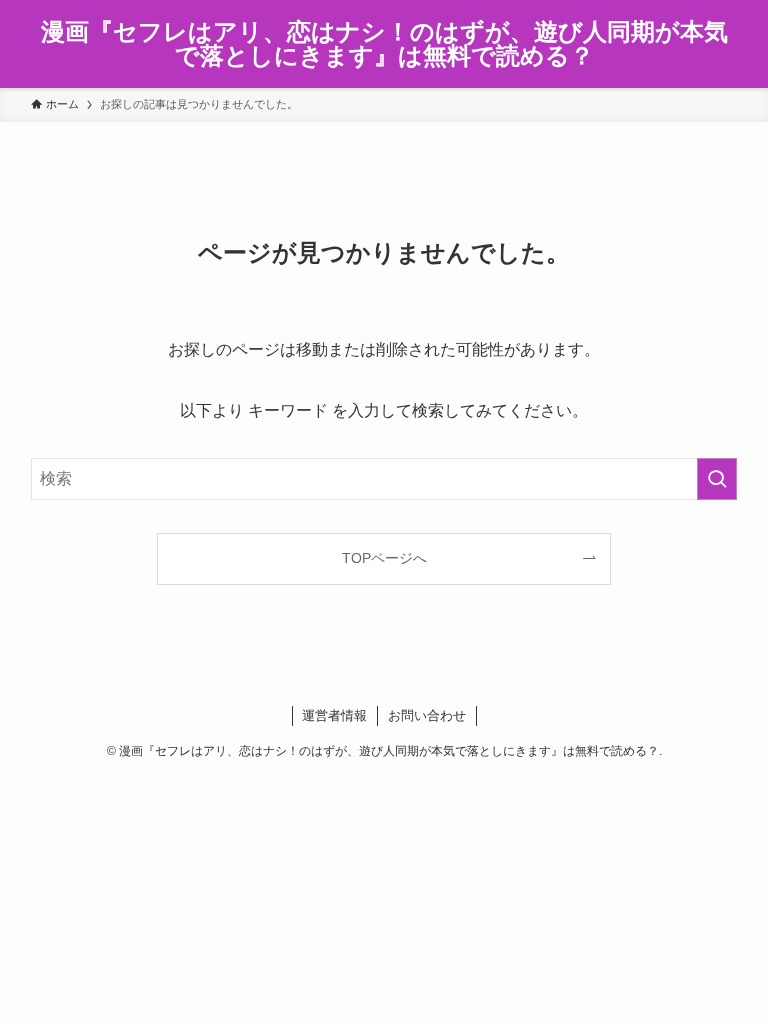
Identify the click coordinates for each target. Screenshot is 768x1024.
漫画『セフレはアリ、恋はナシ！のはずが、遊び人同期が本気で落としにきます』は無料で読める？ (384, 44)
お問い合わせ (427, 715)
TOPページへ (384, 558)
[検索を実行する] (717, 479)
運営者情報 (334, 715)
